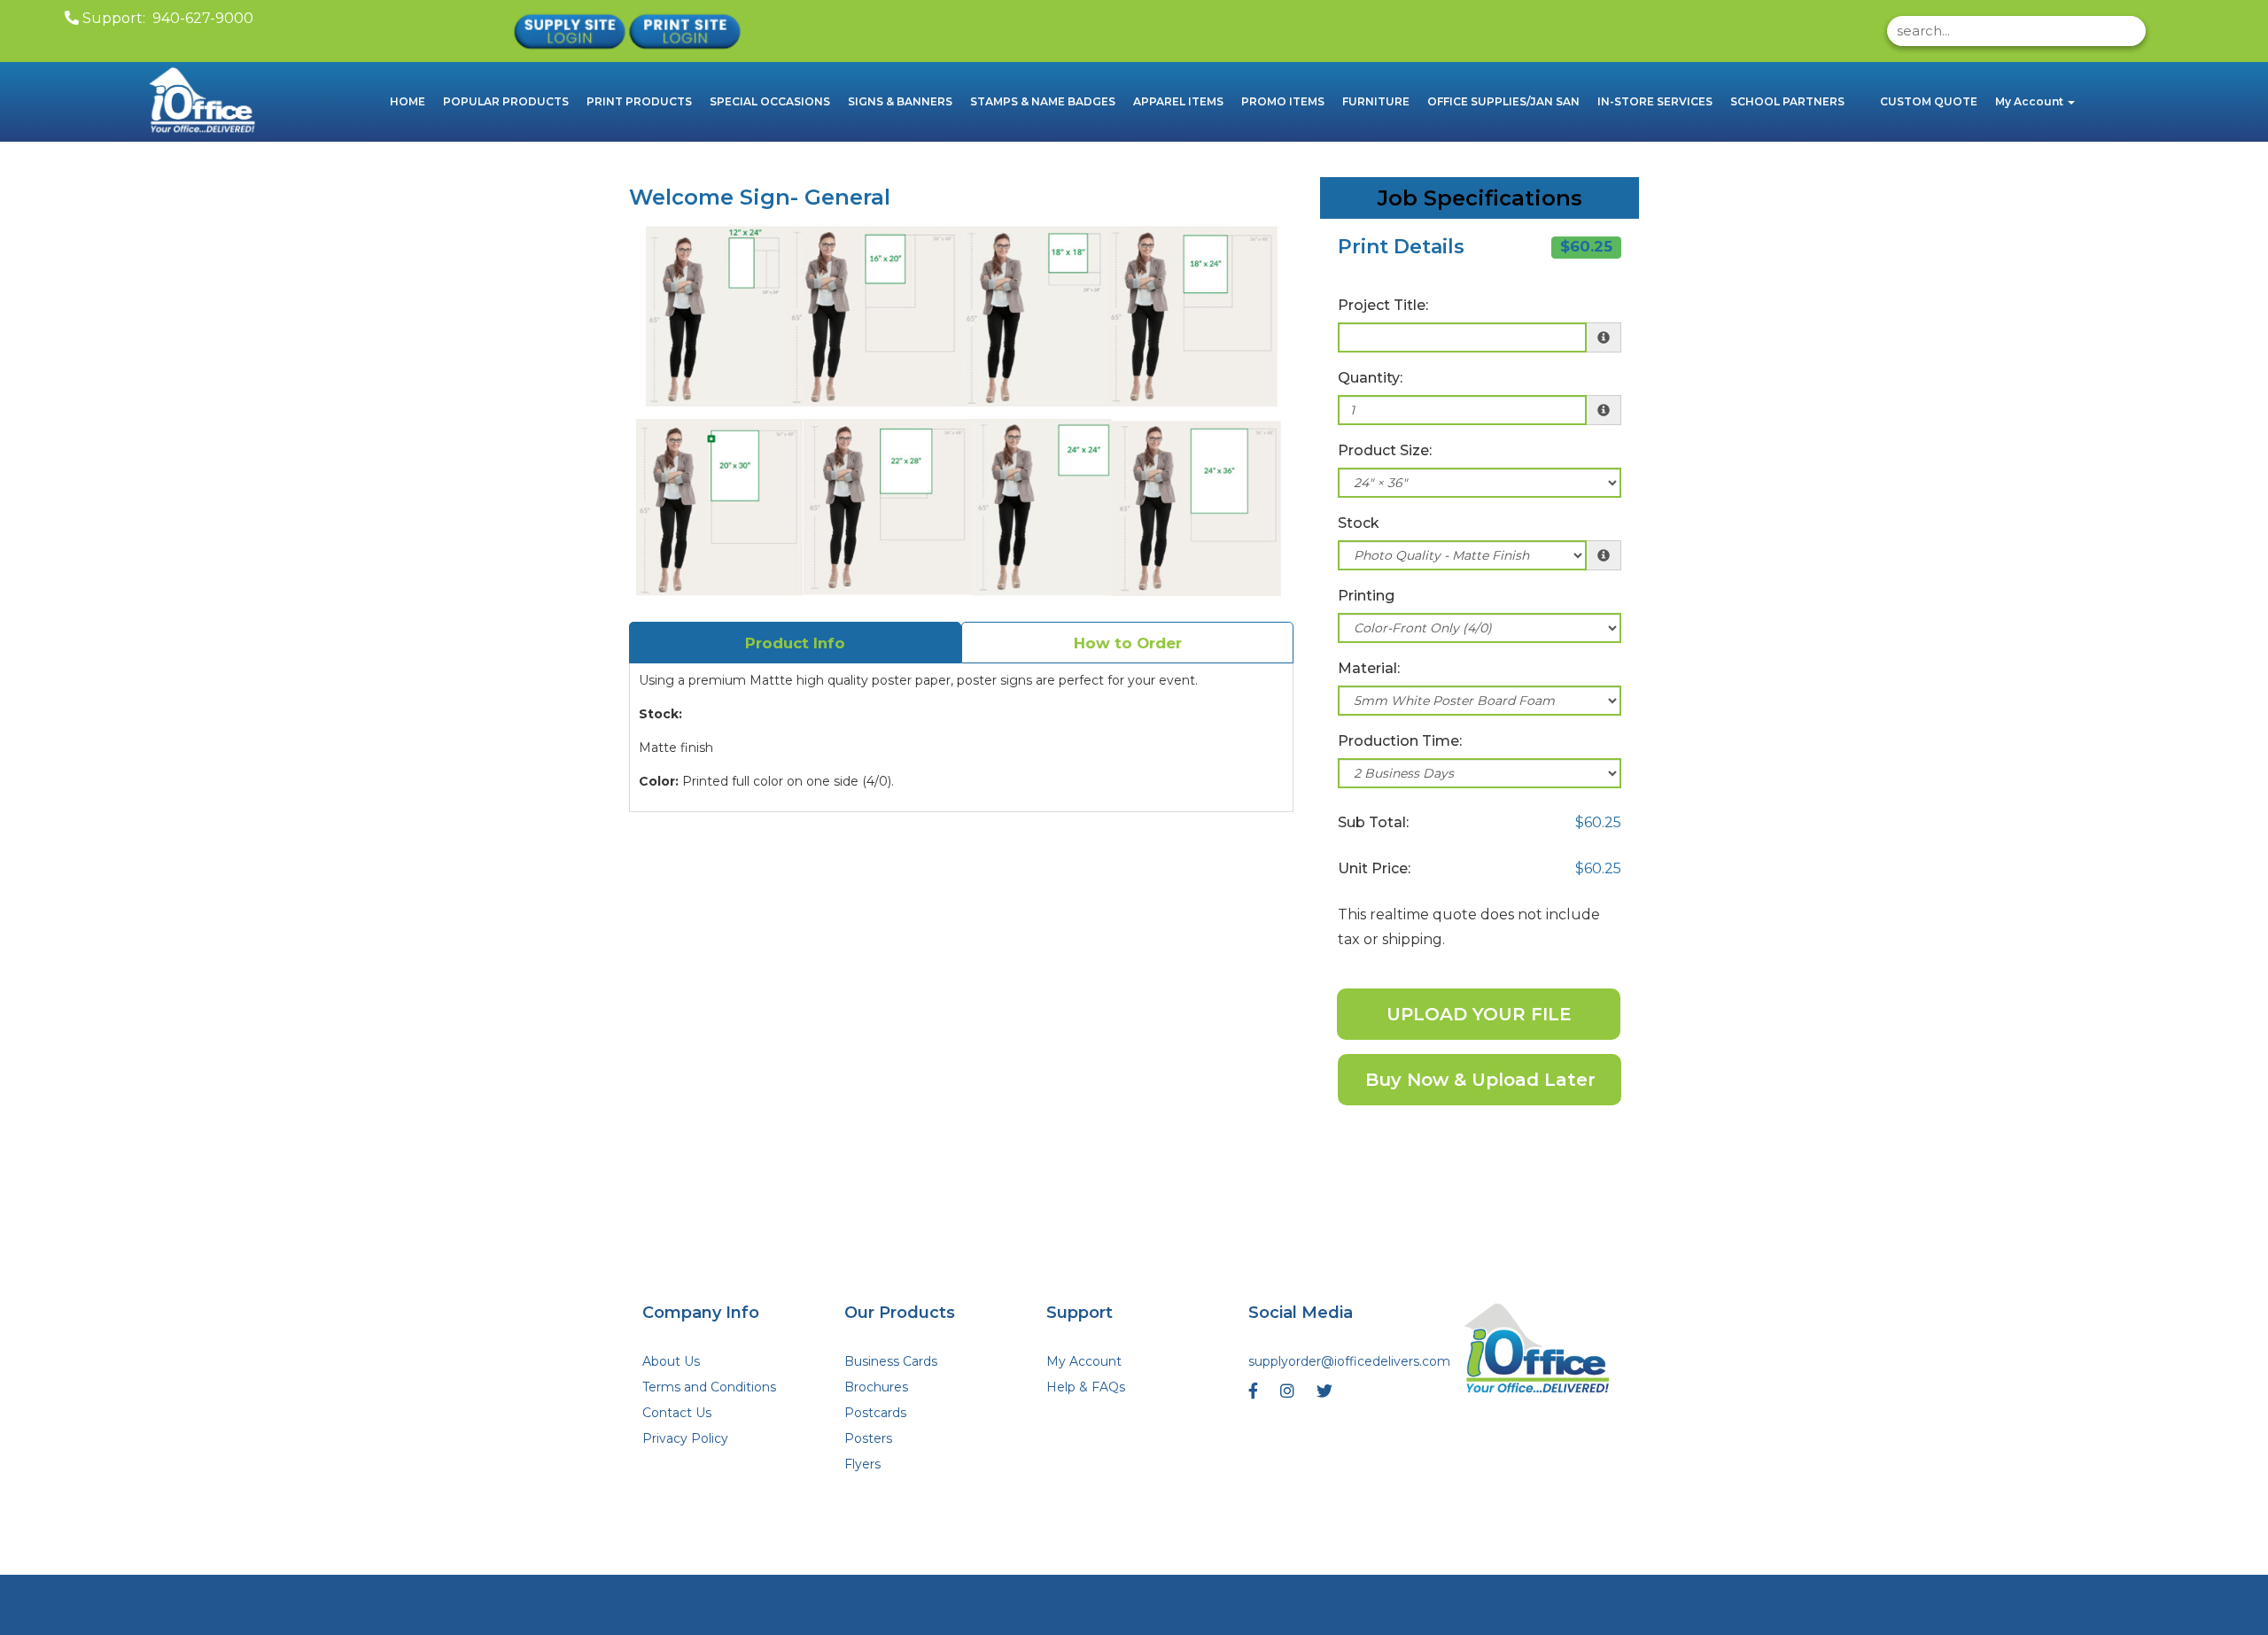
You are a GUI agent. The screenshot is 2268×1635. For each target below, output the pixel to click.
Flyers (862, 1464)
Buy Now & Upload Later (1480, 1080)
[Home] (1538, 1351)
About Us (671, 1361)
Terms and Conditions (709, 1387)
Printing (1366, 596)
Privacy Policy (685, 1438)
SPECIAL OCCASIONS (770, 101)
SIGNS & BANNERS (900, 101)
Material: (1369, 668)
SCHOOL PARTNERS (1787, 101)
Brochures (876, 1387)
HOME (408, 101)
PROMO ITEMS (1283, 101)
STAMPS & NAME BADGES (1043, 101)
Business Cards (891, 1361)
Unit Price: (1374, 868)
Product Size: (1385, 450)
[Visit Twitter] (1327, 1395)
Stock (1359, 523)
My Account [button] (2031, 101)
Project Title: (1383, 305)
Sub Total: (1373, 822)
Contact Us (677, 1413)
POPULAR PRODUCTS (506, 101)
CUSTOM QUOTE (1929, 101)
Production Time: (1400, 741)
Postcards (875, 1413)
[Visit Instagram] (1289, 1395)
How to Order (1128, 643)
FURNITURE (1376, 101)
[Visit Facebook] (1255, 1395)
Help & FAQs (1086, 1387)
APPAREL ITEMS (1178, 101)
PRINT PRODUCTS (639, 101)
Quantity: (1370, 378)
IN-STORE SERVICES (1655, 101)
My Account (1084, 1361)
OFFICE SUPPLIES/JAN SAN (1503, 101)
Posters (868, 1438)
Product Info (795, 643)
